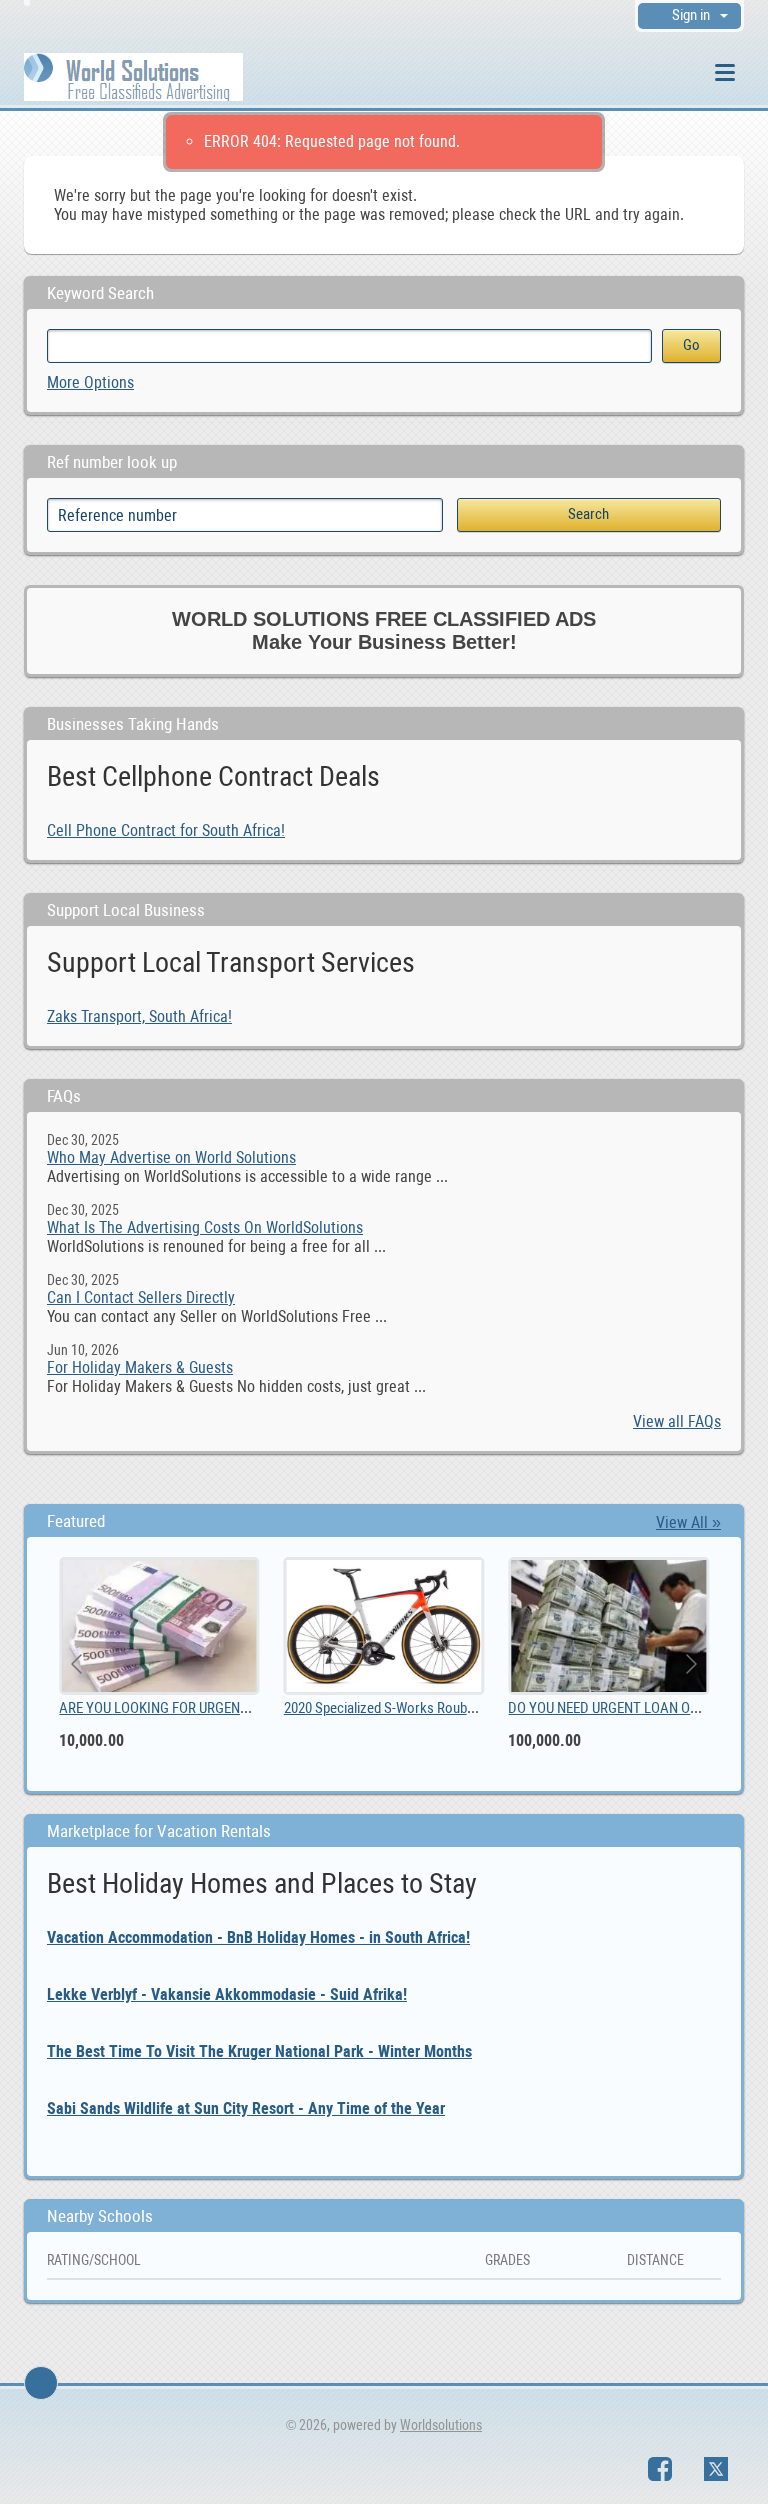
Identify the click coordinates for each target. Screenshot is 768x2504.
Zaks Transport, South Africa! (139, 1016)
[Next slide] (690, 1664)
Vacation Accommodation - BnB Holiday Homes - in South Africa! (258, 1937)
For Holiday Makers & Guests (140, 1367)
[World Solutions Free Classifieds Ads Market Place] (133, 75)
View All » (688, 1522)
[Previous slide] (78, 1664)
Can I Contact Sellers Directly (141, 1297)
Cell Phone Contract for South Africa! (166, 830)
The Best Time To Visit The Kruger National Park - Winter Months (259, 2051)
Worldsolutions (441, 2425)
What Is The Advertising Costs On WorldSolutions (205, 1227)
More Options (90, 382)
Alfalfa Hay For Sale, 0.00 (454, 1708)
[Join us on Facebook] (660, 2469)
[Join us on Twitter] (716, 2469)
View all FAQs (677, 1421)
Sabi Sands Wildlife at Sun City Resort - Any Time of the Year (246, 2108)
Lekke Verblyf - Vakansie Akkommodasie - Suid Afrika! (227, 1994)
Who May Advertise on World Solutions (171, 1157)
